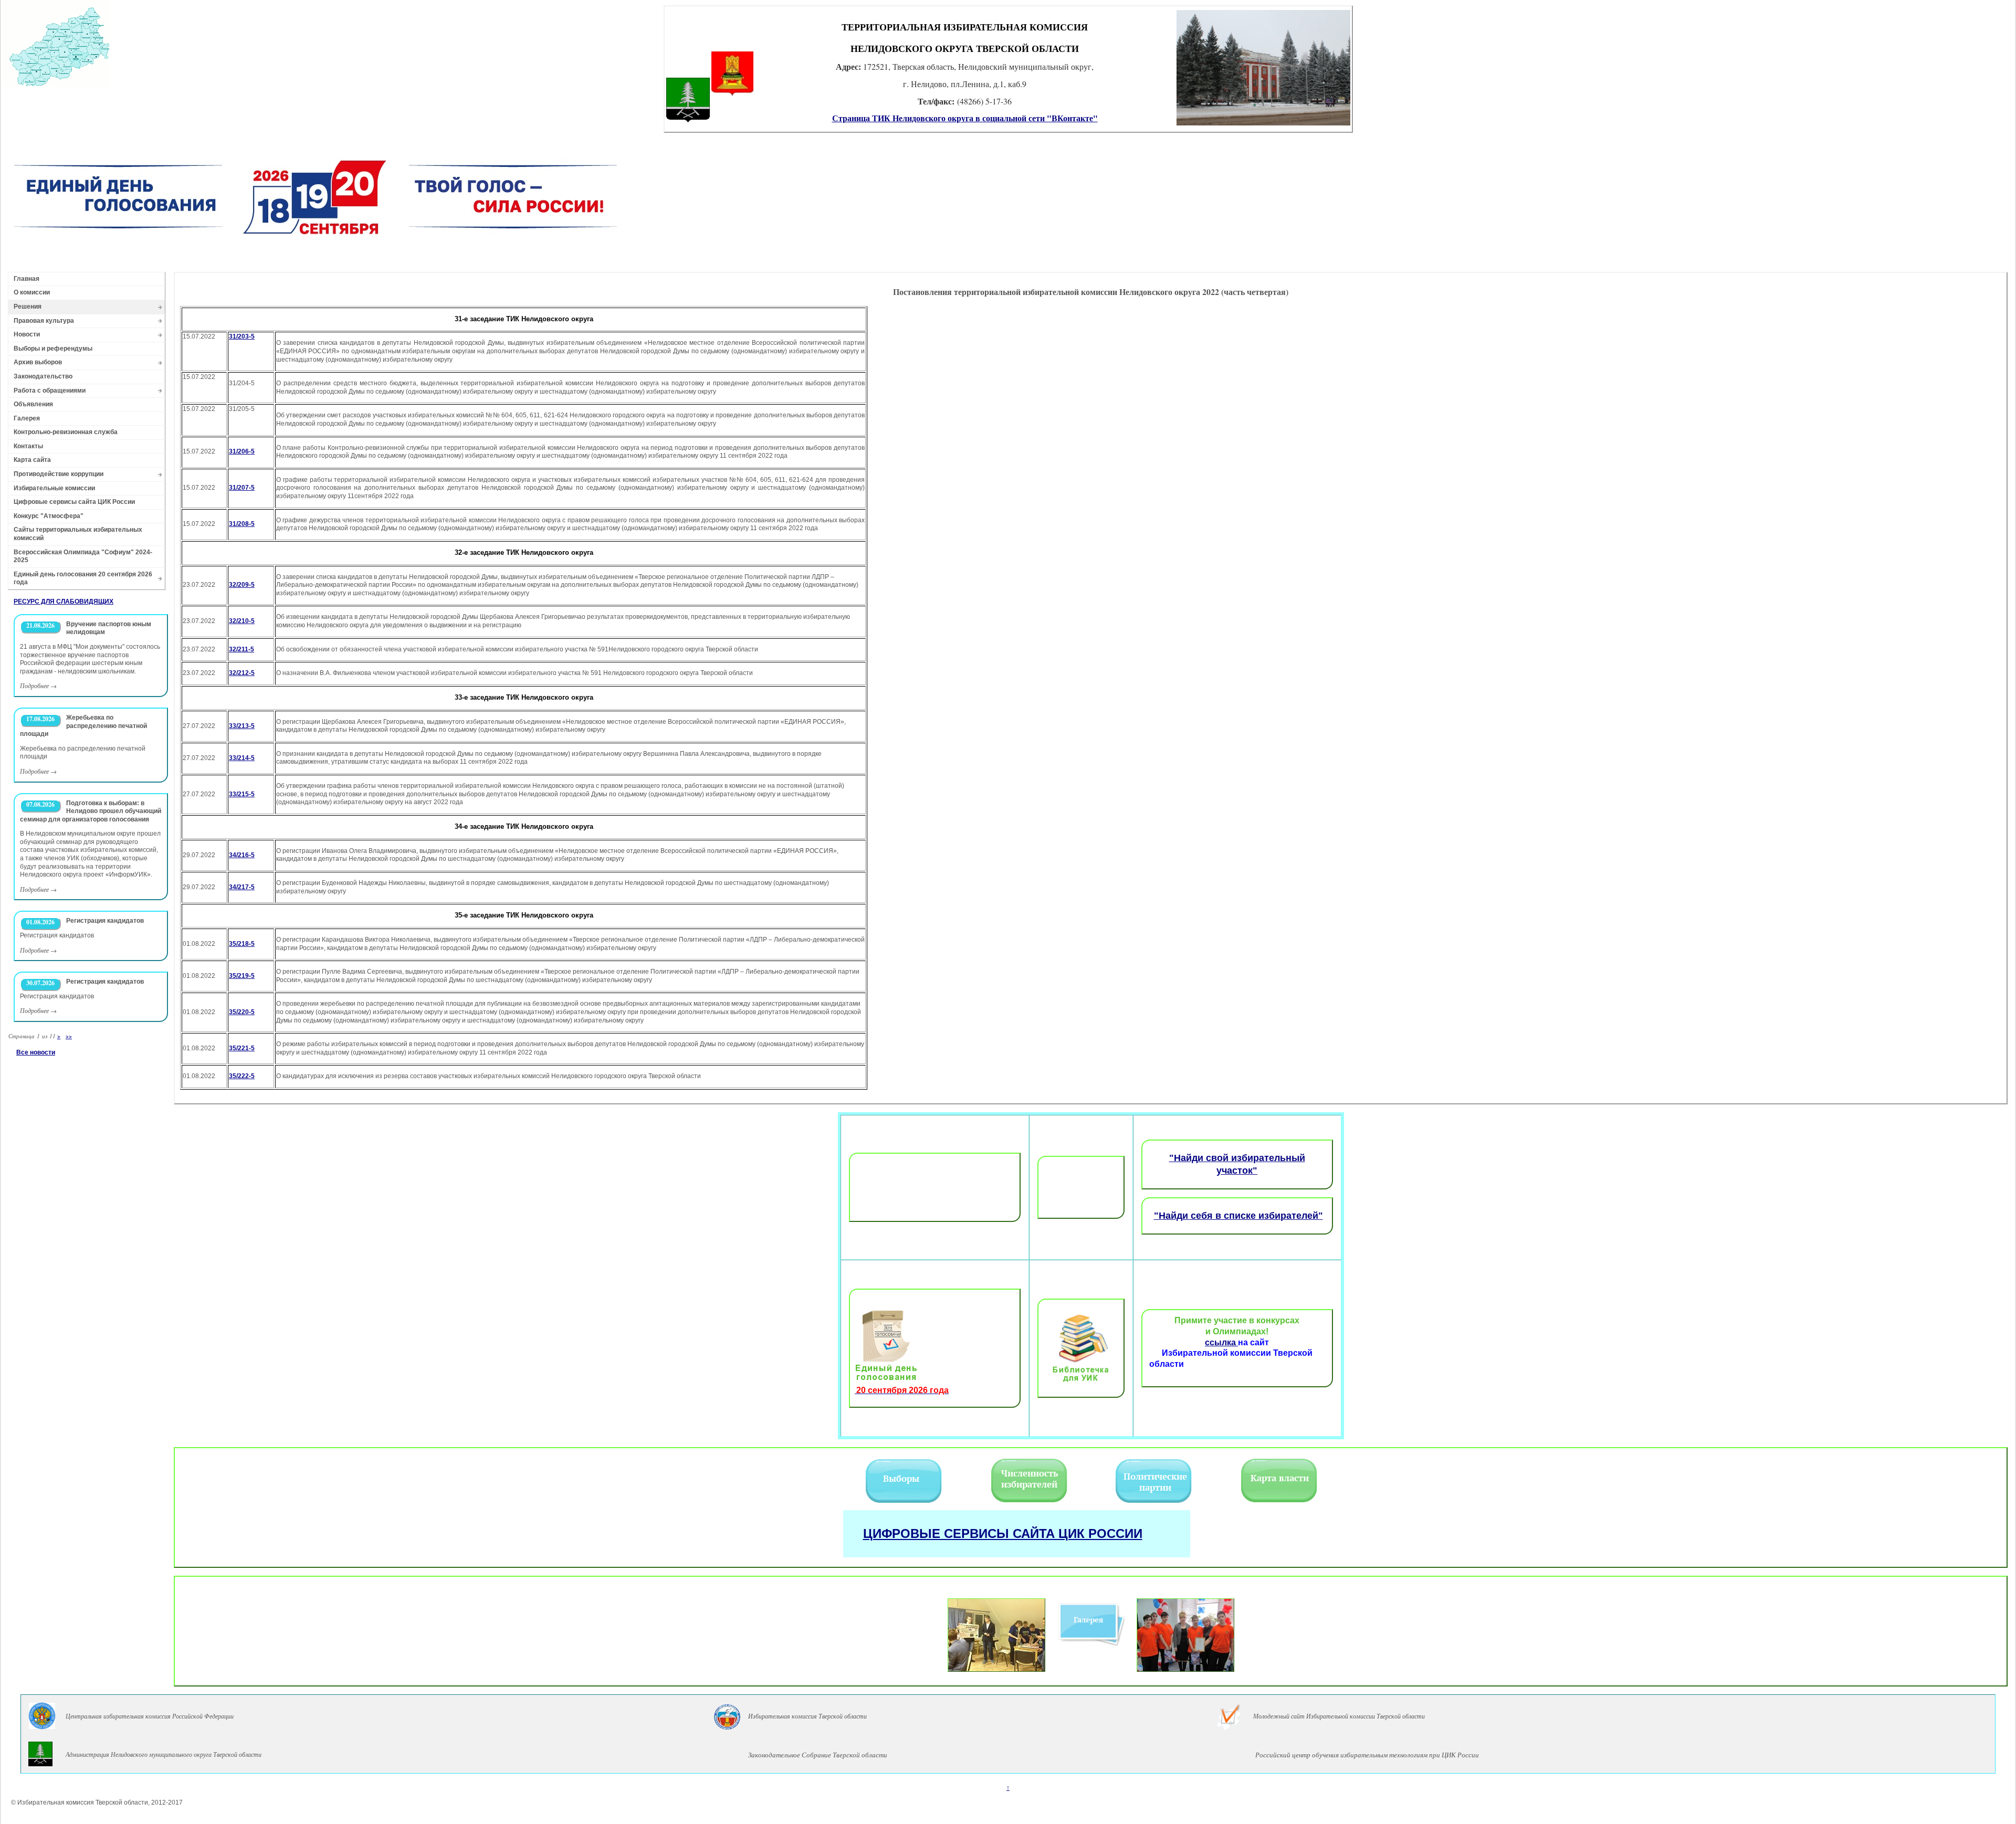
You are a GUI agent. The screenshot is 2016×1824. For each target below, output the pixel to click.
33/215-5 (242, 794)
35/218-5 (242, 944)
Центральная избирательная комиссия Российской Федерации (150, 1716)
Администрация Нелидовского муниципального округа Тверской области (164, 1754)
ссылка (1221, 1342)
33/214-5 (242, 758)
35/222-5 (242, 1076)
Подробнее (34, 686)
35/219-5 (242, 976)
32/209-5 (242, 585)
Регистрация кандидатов (105, 921)
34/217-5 (242, 887)
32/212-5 (242, 673)
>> (69, 1036)
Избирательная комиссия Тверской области (807, 1716)
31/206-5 (242, 451)
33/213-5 (242, 726)
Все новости (36, 1052)
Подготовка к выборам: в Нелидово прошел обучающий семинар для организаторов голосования (91, 811)
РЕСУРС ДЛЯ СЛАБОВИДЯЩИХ (64, 602)
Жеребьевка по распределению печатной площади (83, 726)
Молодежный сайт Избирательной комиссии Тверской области (1339, 1716)
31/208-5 (242, 524)
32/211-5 (241, 649)
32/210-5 (242, 621)
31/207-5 (242, 488)
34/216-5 (242, 855)
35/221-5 (242, 1048)
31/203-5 (242, 336)
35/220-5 (242, 1012)
